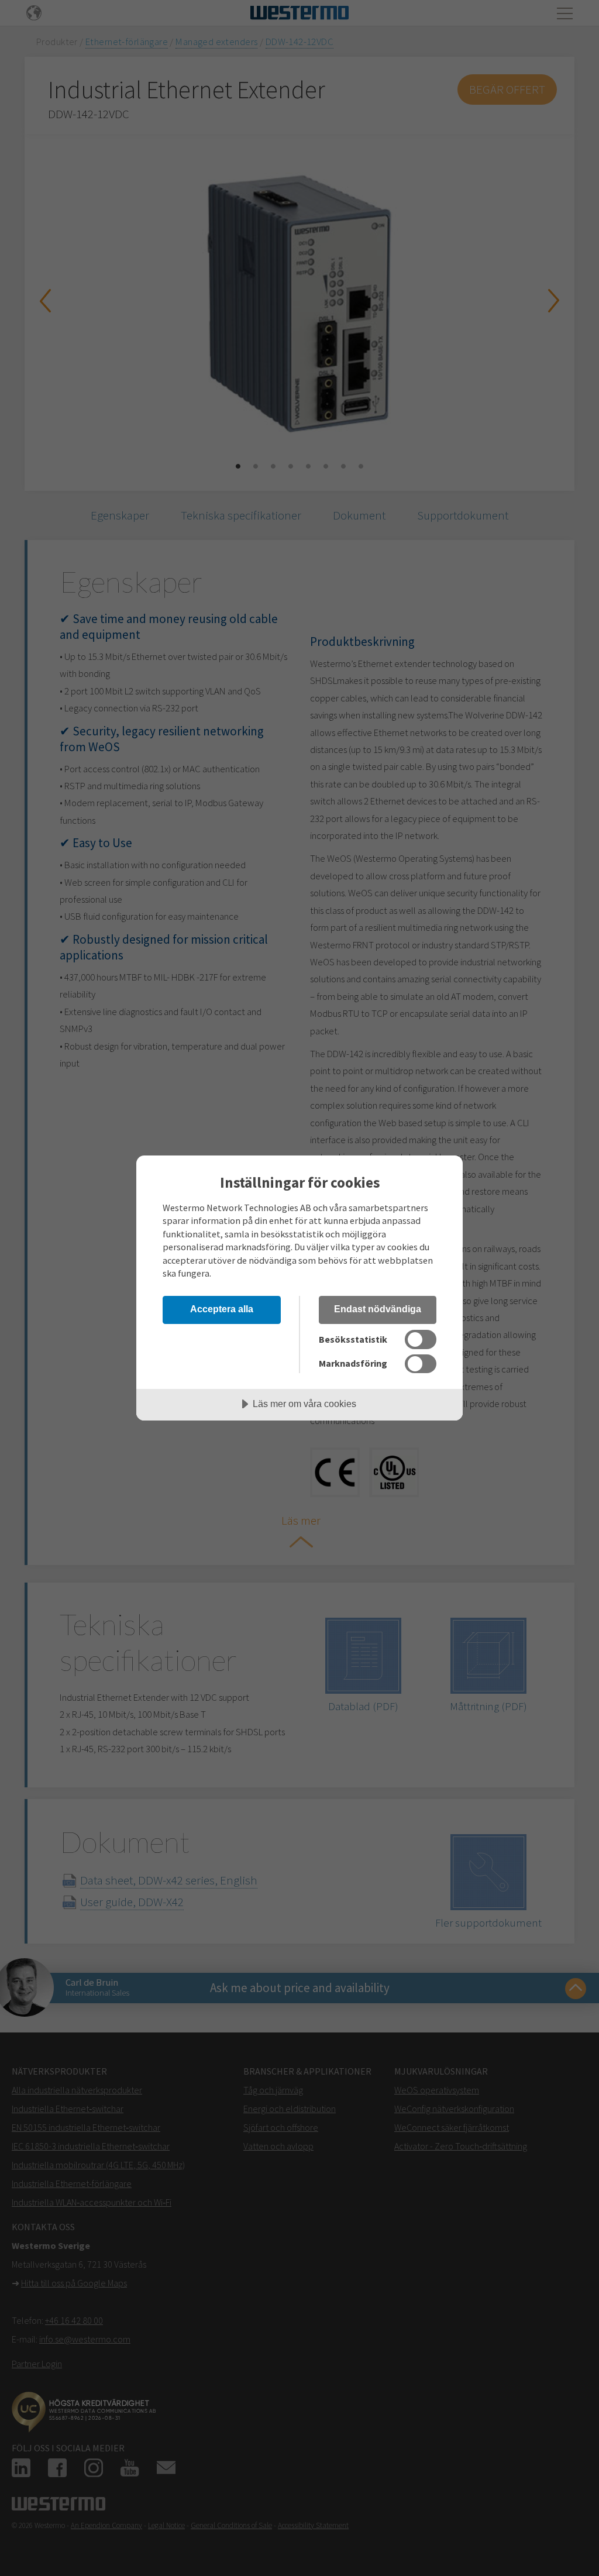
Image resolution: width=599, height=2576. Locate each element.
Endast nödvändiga (378, 1309)
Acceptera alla (222, 1309)
